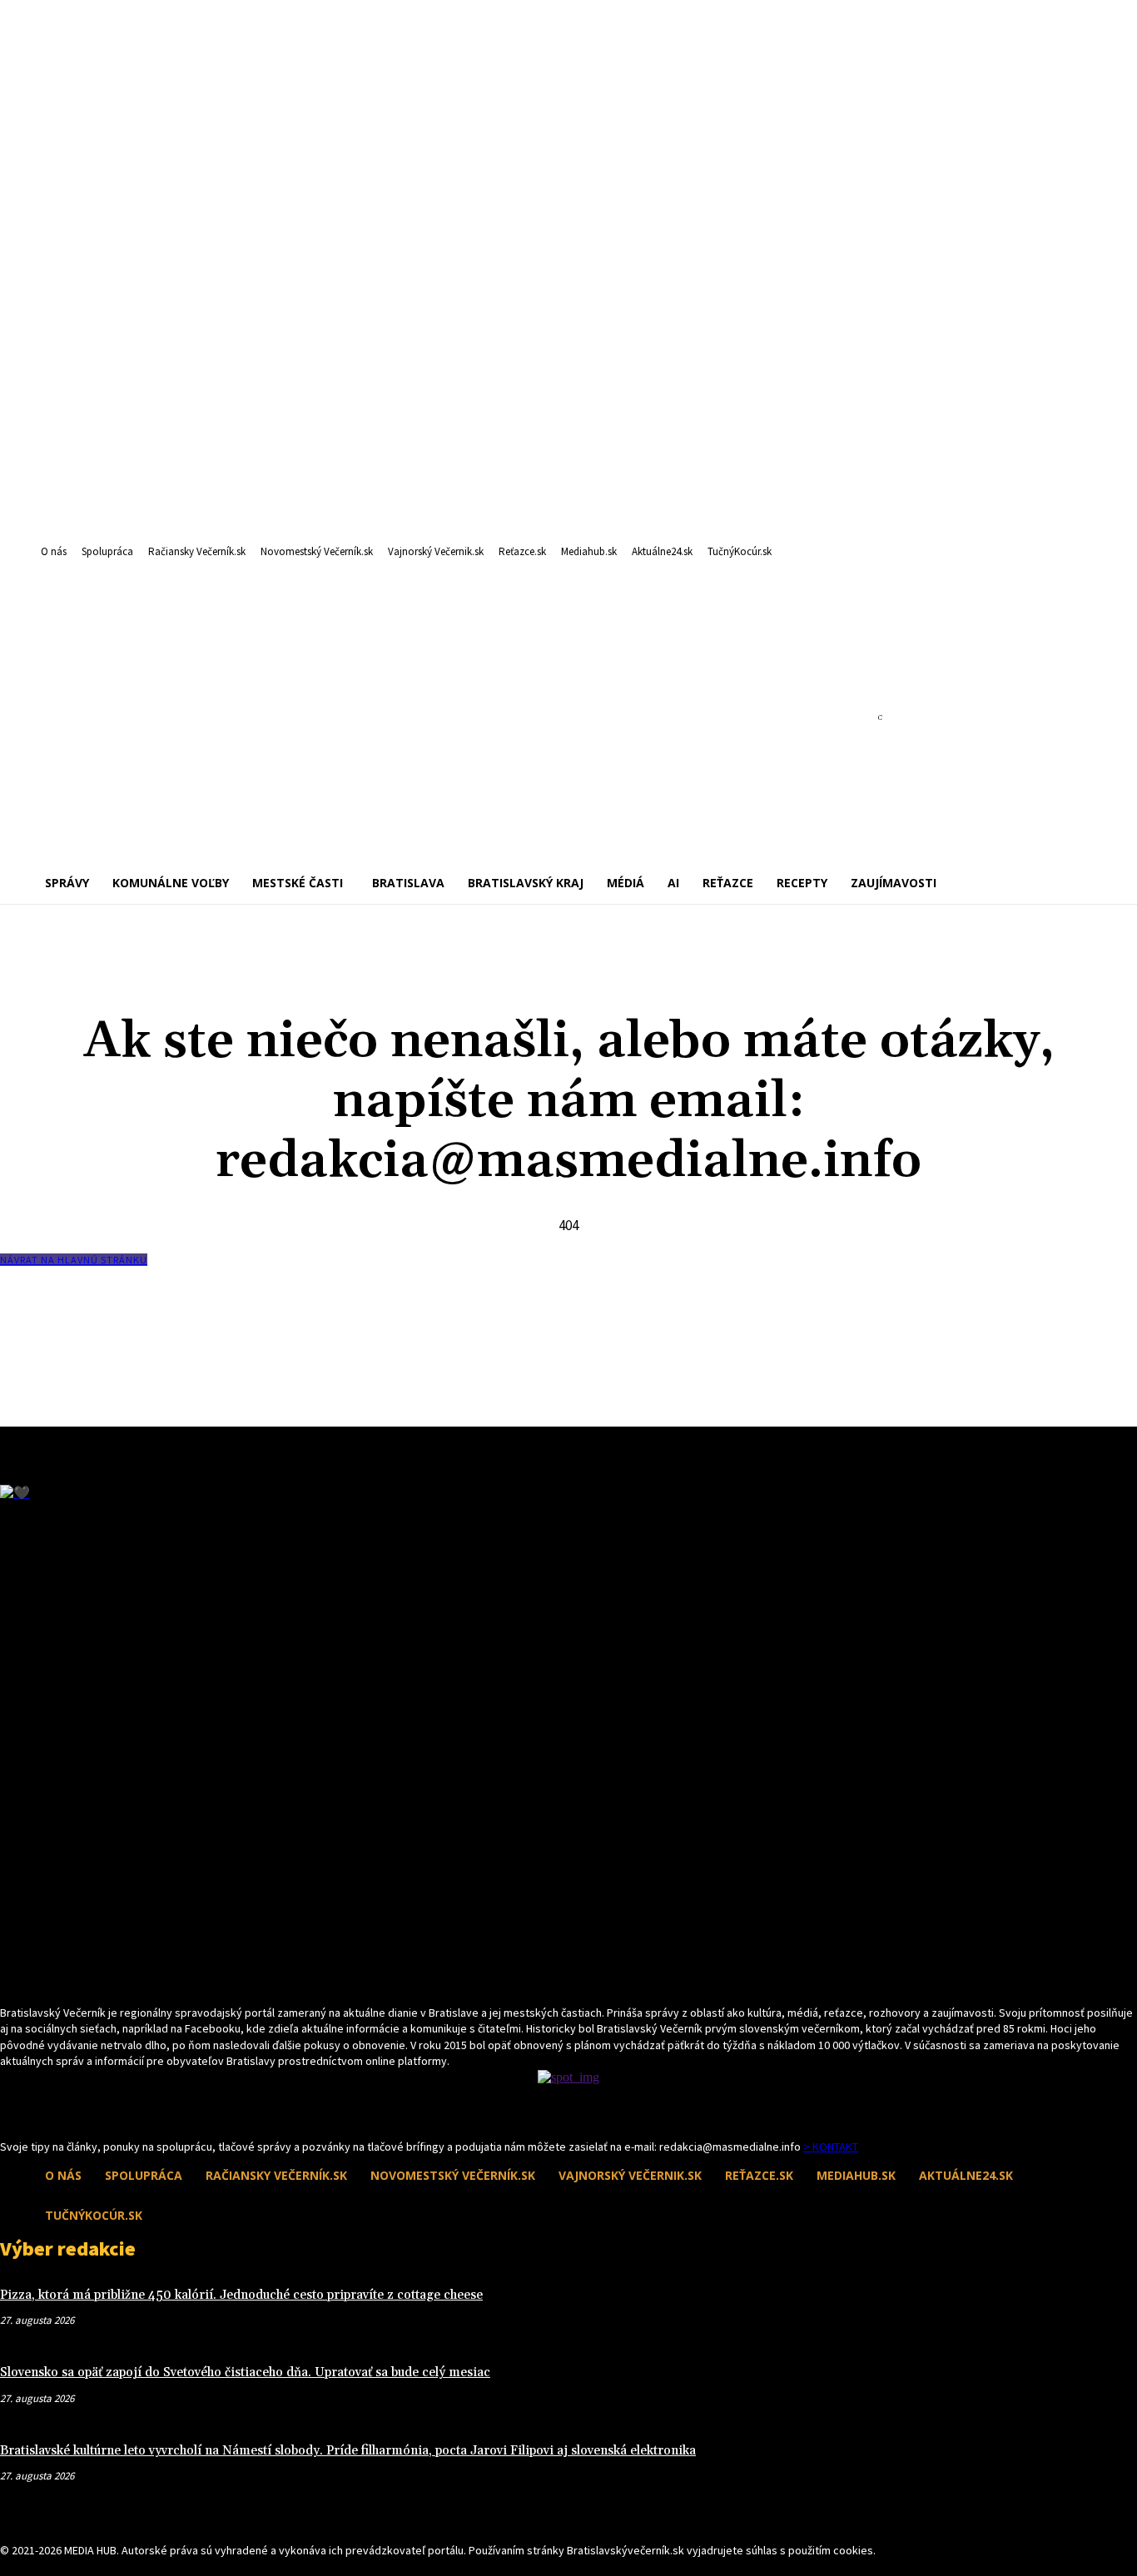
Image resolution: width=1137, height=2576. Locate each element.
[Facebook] (10, 2108)
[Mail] (40, 2108)
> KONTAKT (831, 2147)
